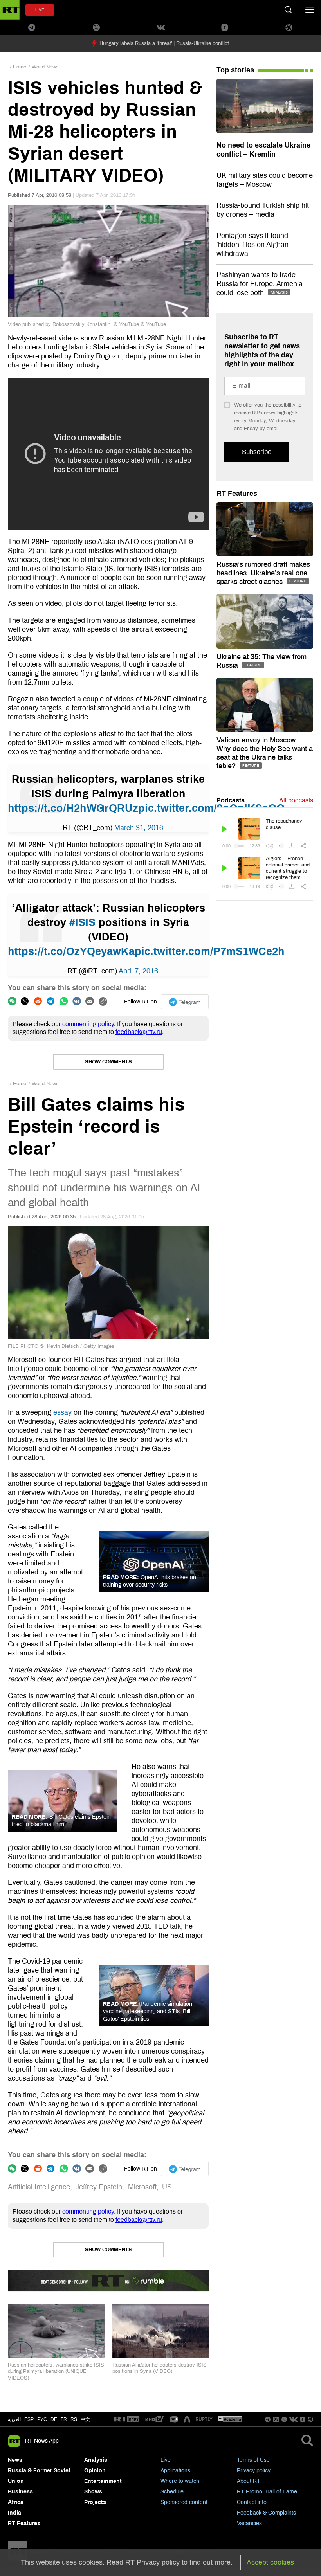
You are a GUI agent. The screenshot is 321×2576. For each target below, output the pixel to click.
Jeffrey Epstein (99, 2187)
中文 (85, 2419)
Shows (93, 2492)
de (54, 2419)
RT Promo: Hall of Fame (267, 2492)
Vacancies (249, 2523)
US (167, 2187)
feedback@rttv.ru (139, 1032)
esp (29, 2419)
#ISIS (82, 922)
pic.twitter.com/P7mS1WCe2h (210, 951)
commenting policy (88, 1024)
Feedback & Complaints (266, 2513)
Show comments (108, 1062)
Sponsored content (184, 2502)
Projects (95, 2502)
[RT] (126, 2420)
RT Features (237, 494)
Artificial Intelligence (39, 2187)
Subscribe (257, 452)
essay (62, 1412)
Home (20, 67)
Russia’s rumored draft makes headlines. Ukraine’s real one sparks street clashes (263, 573)
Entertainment (103, 2481)
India (14, 2513)
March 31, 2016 (139, 828)
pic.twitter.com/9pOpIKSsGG (211, 808)
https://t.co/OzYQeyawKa (71, 951)
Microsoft (142, 2187)
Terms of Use (253, 2460)
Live (166, 2460)
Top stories (235, 70)
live (40, 10)
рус (42, 2419)
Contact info (252, 2502)
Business (20, 2492)
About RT (249, 2481)
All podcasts (296, 800)
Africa (16, 2502)
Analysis (96, 2460)
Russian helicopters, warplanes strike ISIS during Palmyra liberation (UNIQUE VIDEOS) (56, 2372)
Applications (175, 2471)
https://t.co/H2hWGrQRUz (73, 808)
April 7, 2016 (138, 971)
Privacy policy (254, 2471)
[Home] (10, 10)
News (15, 2460)
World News (45, 67)
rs (74, 2419)
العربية (14, 2419)
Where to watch (180, 2481)
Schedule (172, 2492)
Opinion (95, 2471)
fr (64, 2419)
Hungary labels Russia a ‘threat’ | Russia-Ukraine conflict (164, 43)
